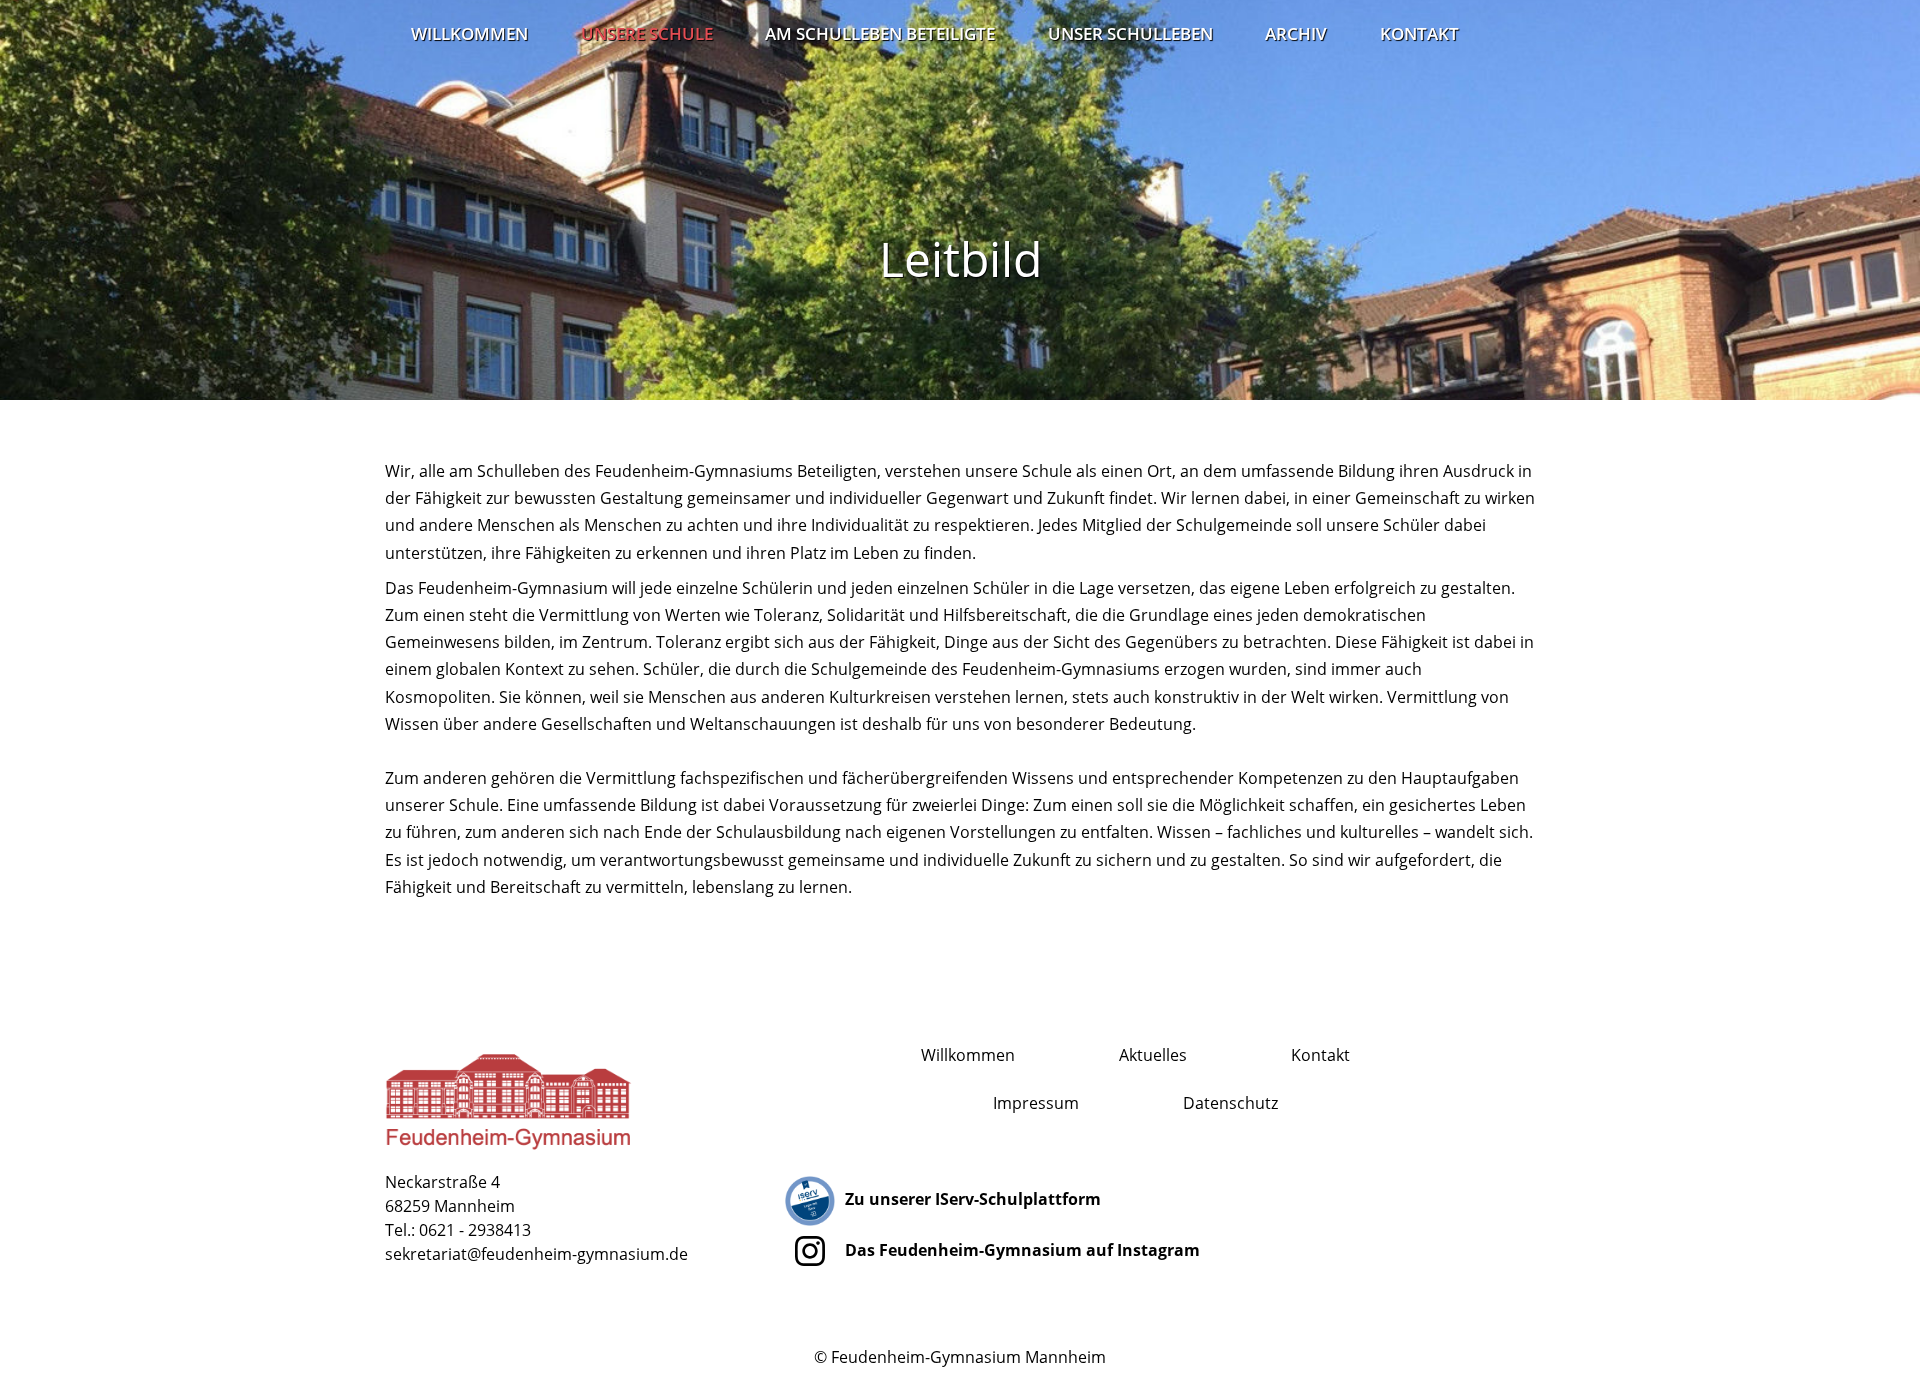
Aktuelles (1153, 1055)
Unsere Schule (647, 33)
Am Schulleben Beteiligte (880, 33)
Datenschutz (1230, 1103)
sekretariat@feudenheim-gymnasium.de (536, 1254)
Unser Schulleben (1130, 33)
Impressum (1036, 1103)
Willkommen (469, 33)
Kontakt (1419, 33)
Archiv (1296, 33)
